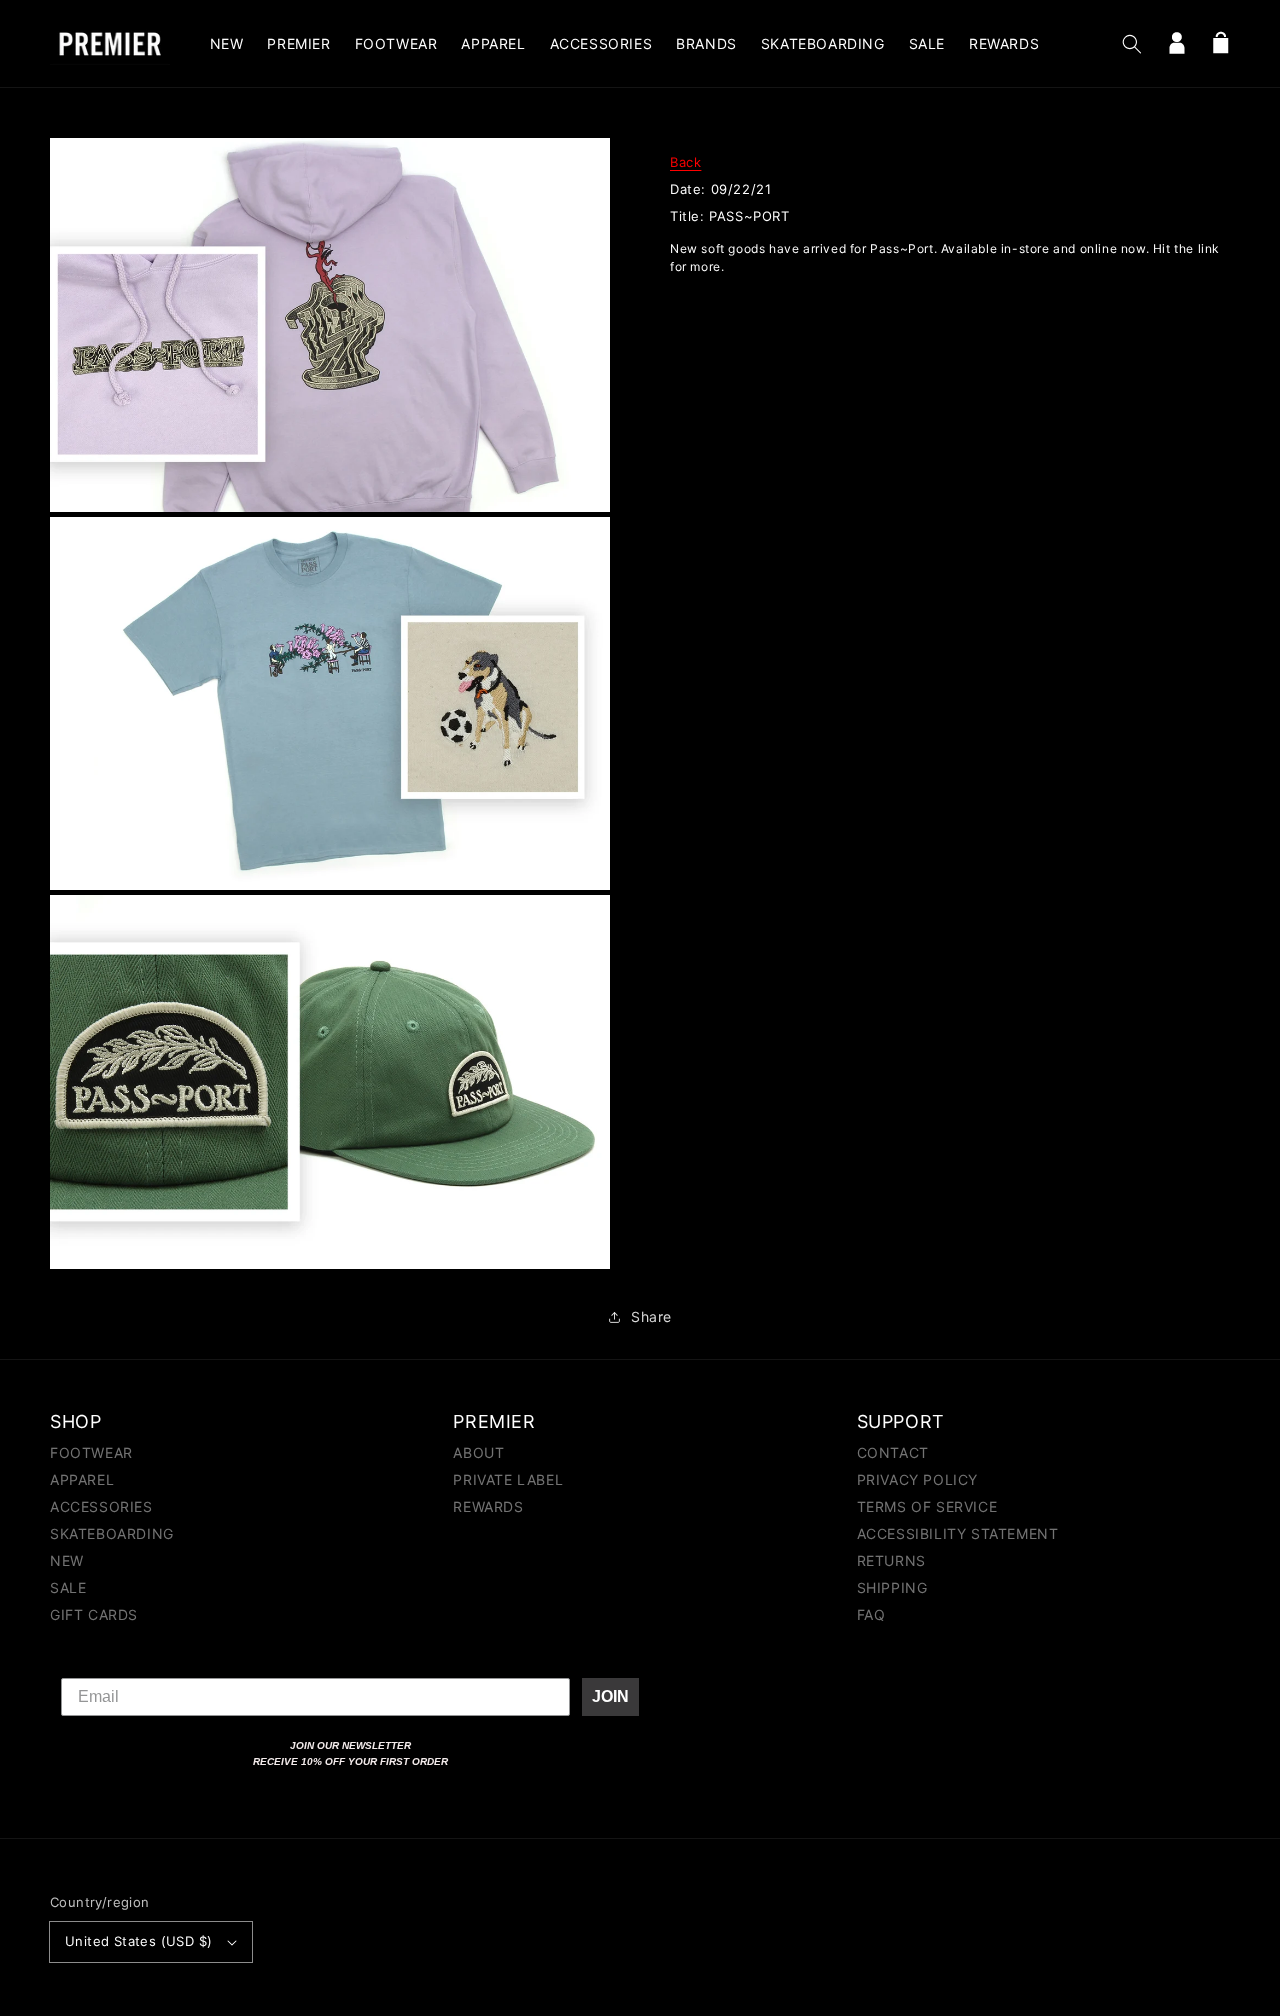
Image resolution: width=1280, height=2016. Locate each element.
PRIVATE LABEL (508, 1479)
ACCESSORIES (101, 1506)
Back (685, 162)
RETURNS (891, 1560)
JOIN (610, 1696)
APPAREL (82, 1479)
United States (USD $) (138, 1941)
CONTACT (893, 1453)
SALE (68, 1587)
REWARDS (488, 1506)
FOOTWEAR (91, 1453)
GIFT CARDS (94, 1614)
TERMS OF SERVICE (927, 1506)
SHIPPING (892, 1587)
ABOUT (478, 1453)
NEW (67, 1560)
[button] (1132, 44)
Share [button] (651, 1316)
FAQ (871, 1614)
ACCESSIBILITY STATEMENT (958, 1533)
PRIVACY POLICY (917, 1479)
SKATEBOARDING (112, 1533)
